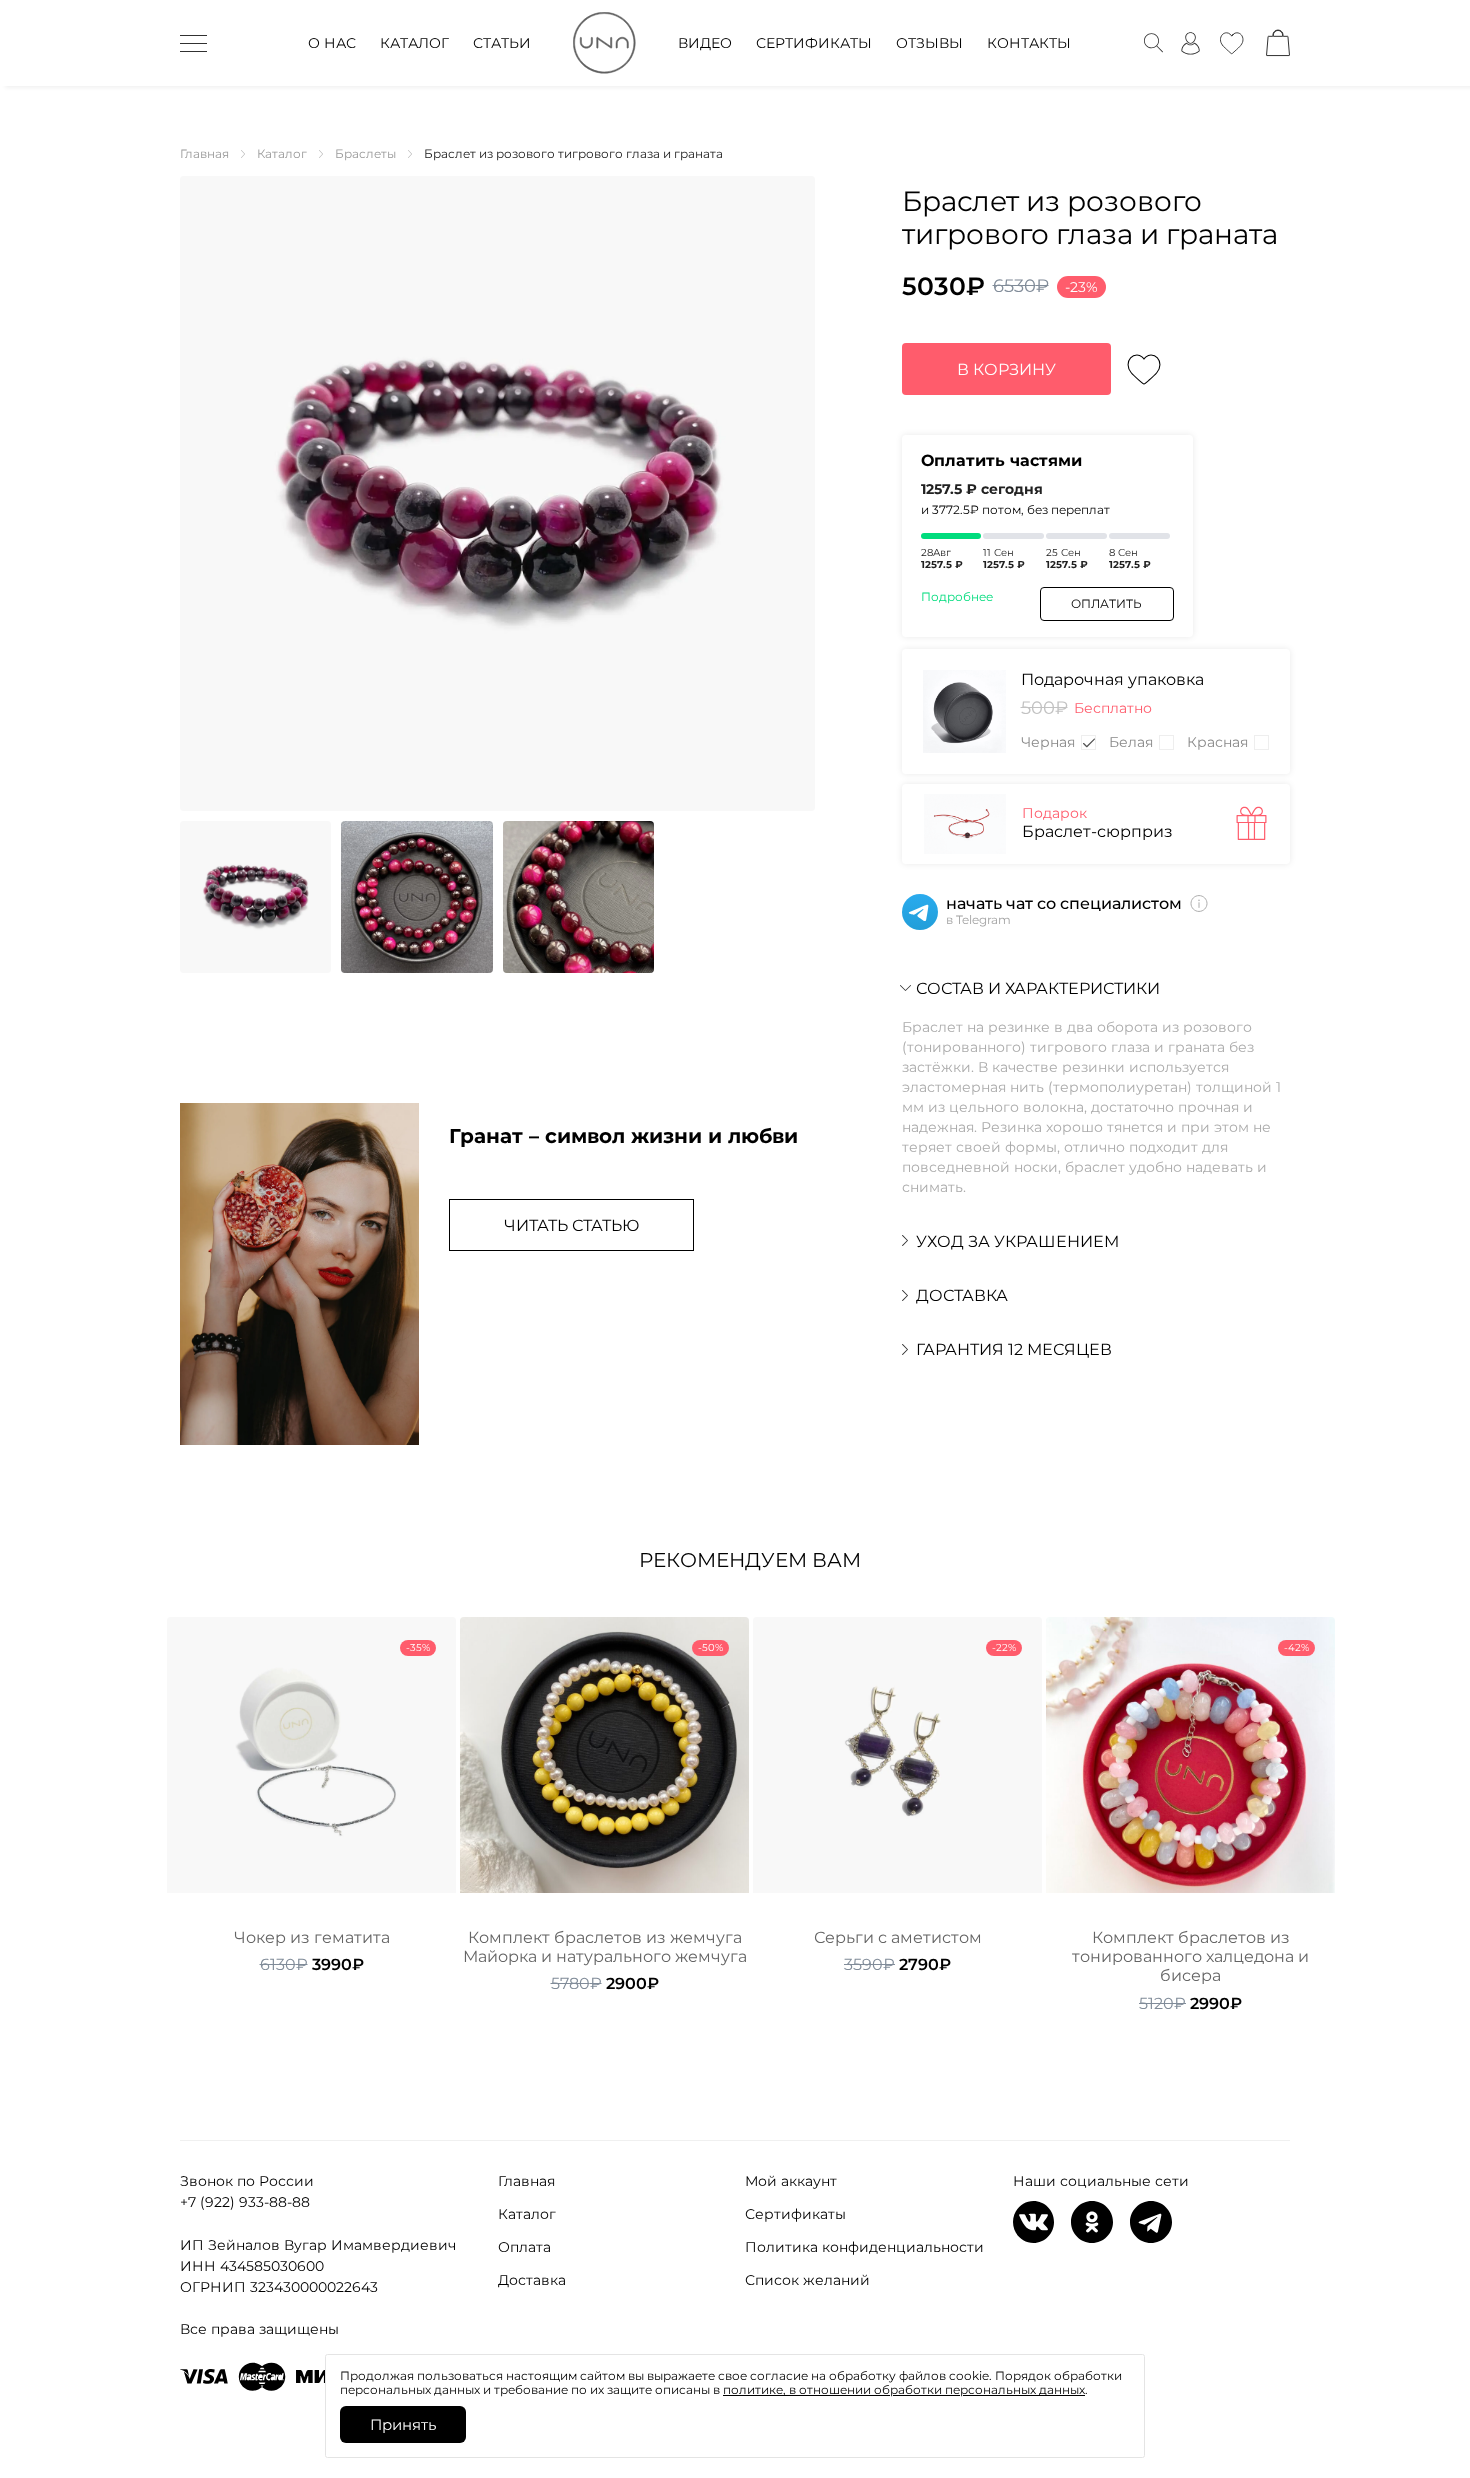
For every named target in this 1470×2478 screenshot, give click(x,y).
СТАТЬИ (502, 43)
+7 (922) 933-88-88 (245, 2202)
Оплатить (1106, 603)
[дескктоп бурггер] (193, 43)
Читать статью (571, 1225)
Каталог (527, 2214)
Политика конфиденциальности (864, 2247)
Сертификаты (795, 2214)
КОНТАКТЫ (1029, 43)
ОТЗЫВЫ (929, 43)
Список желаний (807, 2280)
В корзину (1006, 369)
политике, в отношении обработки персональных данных (904, 2389)
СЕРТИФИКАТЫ (814, 43)
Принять (403, 2424)
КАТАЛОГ (414, 43)
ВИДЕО (705, 43)
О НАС (332, 43)
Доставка (532, 2280)
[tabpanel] (311, 1795)
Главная (526, 2181)
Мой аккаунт (791, 2181)
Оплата (524, 2247)
